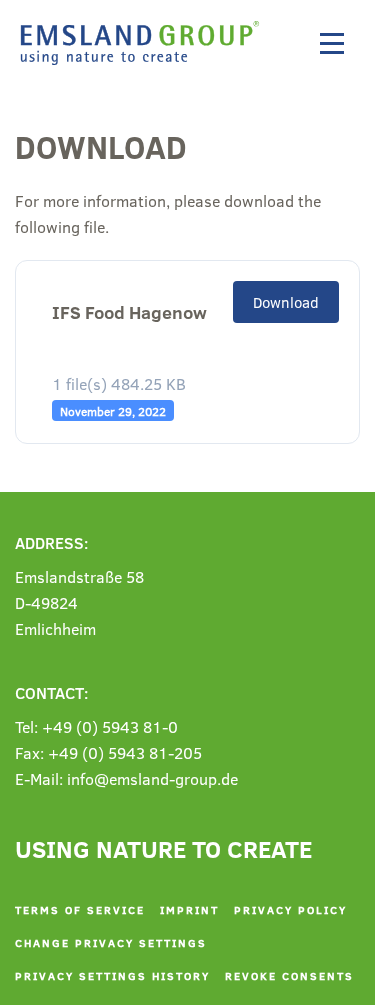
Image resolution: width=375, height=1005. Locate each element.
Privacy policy (290, 909)
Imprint (189, 909)
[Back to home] (145, 43)
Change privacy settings (111, 942)
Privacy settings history (112, 975)
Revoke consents (289, 975)
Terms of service (80, 909)
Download (286, 302)
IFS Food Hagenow (129, 312)
